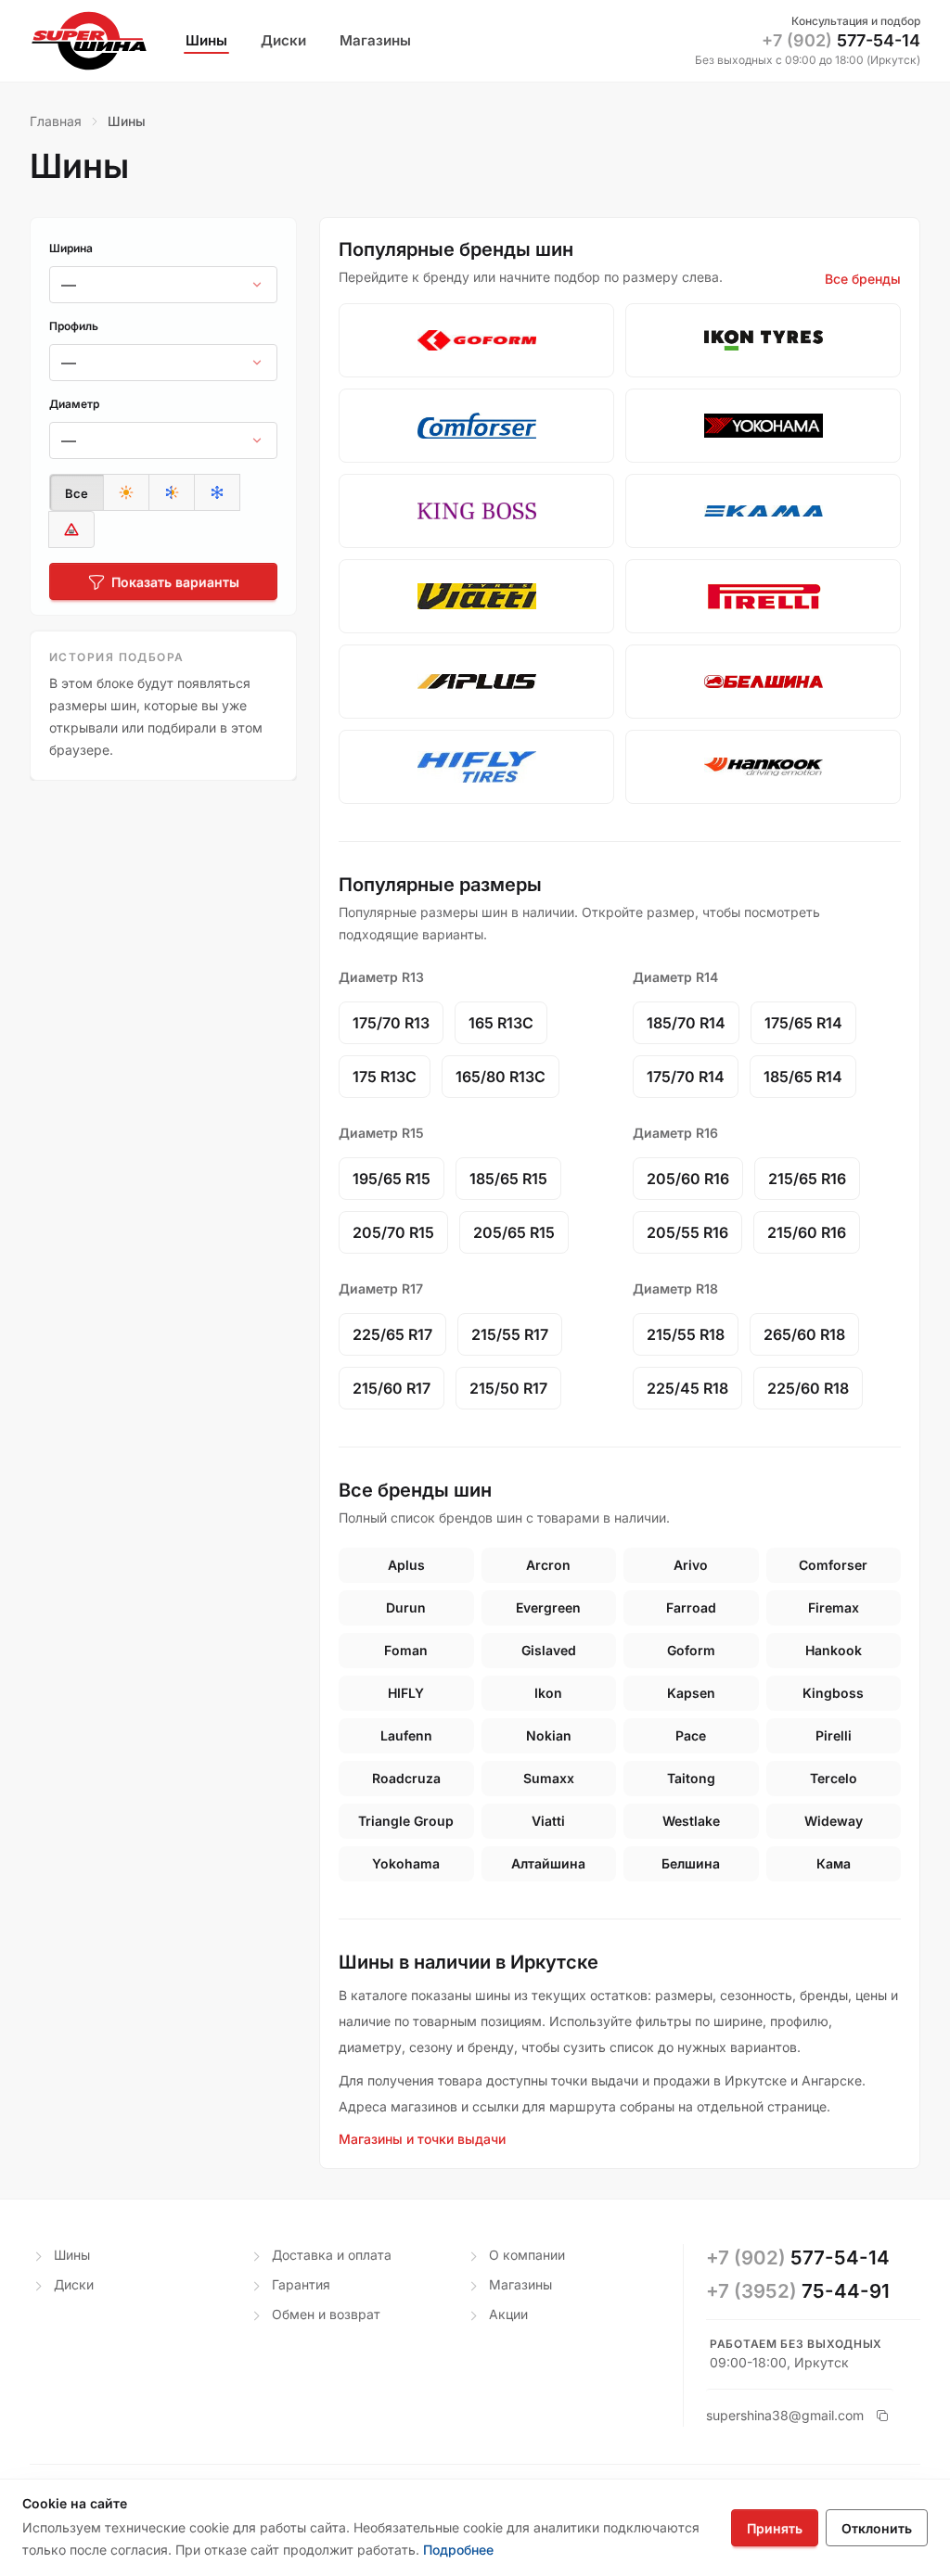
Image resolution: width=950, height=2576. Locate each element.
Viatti (548, 1821)
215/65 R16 (807, 1179)
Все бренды (863, 279)
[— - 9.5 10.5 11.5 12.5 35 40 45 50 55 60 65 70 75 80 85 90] (163, 363)
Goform (691, 1650)
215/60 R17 (392, 1388)
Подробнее (458, 2550)
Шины (72, 2255)
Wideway (834, 1821)
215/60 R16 (807, 1232)
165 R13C (501, 1023)
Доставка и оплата (332, 2255)
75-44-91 (798, 2291)
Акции (508, 2314)
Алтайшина (548, 1863)
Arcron (548, 1565)
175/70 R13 (391, 1023)
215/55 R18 (686, 1334)
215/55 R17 (510, 1334)
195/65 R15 (392, 1179)
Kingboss (833, 1693)
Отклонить (877, 2528)
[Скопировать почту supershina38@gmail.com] (882, 2416)
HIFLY (406, 1693)
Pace (691, 1735)
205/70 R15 (393, 1232)
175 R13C (385, 1077)
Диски (74, 2284)
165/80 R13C (501, 1077)
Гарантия (301, 2284)
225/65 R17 (392, 1334)
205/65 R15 (514, 1232)
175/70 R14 (686, 1077)
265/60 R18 (804, 1334)
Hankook (834, 1650)
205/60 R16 (688, 1179)
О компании (527, 2255)
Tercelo (834, 1778)
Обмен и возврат (326, 2314)
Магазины (520, 2284)
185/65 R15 (508, 1179)
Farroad (691, 1607)
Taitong (691, 1778)
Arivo (691, 1565)
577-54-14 (841, 40)
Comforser (833, 1565)
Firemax (834, 1607)
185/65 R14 (803, 1077)
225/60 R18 (808, 1388)
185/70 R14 (686, 1023)
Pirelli (834, 1735)
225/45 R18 (687, 1388)
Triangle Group (406, 1821)
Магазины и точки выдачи (422, 2139)
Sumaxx (549, 1778)
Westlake (691, 1821)
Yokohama (406, 1863)
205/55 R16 (687, 1232)
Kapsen (691, 1693)
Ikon (548, 1693)
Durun (406, 1607)
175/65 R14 (803, 1023)
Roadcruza (406, 1778)
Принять (775, 2528)
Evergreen (548, 1607)
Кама (834, 1863)
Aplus (406, 1565)
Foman (406, 1650)
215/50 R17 (508, 1388)
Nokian (549, 1735)
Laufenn (406, 1735)
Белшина (691, 1863)
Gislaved (549, 1650)
